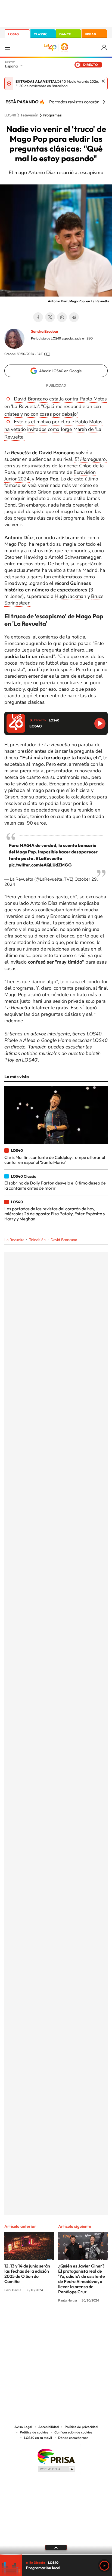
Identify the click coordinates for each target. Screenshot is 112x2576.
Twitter (50, 317)
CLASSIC (41, 34)
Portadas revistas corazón (74, 102)
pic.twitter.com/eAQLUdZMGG (40, 865)
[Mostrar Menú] (8, 47)
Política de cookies (34, 2432)
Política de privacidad (81, 2427)
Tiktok (34, 2321)
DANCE (65, 34)
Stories (89, 2321)
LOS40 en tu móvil (38, 2438)
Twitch (78, 2321)
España (11, 66)
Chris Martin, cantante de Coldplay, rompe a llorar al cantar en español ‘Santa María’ (55, 1160)
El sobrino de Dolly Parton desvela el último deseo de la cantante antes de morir (55, 1185)
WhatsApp (62, 317)
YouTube (45, 2321)
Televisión (29, 115)
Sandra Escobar (45, 331)
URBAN (91, 34)
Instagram (23, 2321)
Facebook (38, 317)
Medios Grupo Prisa (56, 2469)
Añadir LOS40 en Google (60, 371)
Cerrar (103, 81)
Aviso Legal (23, 2427)
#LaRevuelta (49, 858)
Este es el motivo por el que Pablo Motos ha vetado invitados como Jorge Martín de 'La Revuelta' (53, 429)
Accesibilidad (49, 2427)
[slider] (56, 2555)
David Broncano (64, 1240)
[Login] (105, 47)
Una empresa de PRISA (56, 2456)
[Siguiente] (104, 102)
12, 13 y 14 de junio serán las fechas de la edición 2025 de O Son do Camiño (27, 2274)
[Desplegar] (56, 2547)
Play (104, 2566)
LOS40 (13, 34)
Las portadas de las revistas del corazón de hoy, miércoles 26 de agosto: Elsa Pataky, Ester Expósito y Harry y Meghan (55, 1214)
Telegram (74, 317)
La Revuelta (14, 1240)
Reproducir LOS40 (100, 724)
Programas (52, 115)
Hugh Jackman (70, 596)
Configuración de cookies (73, 2432)
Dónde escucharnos (73, 2438)
